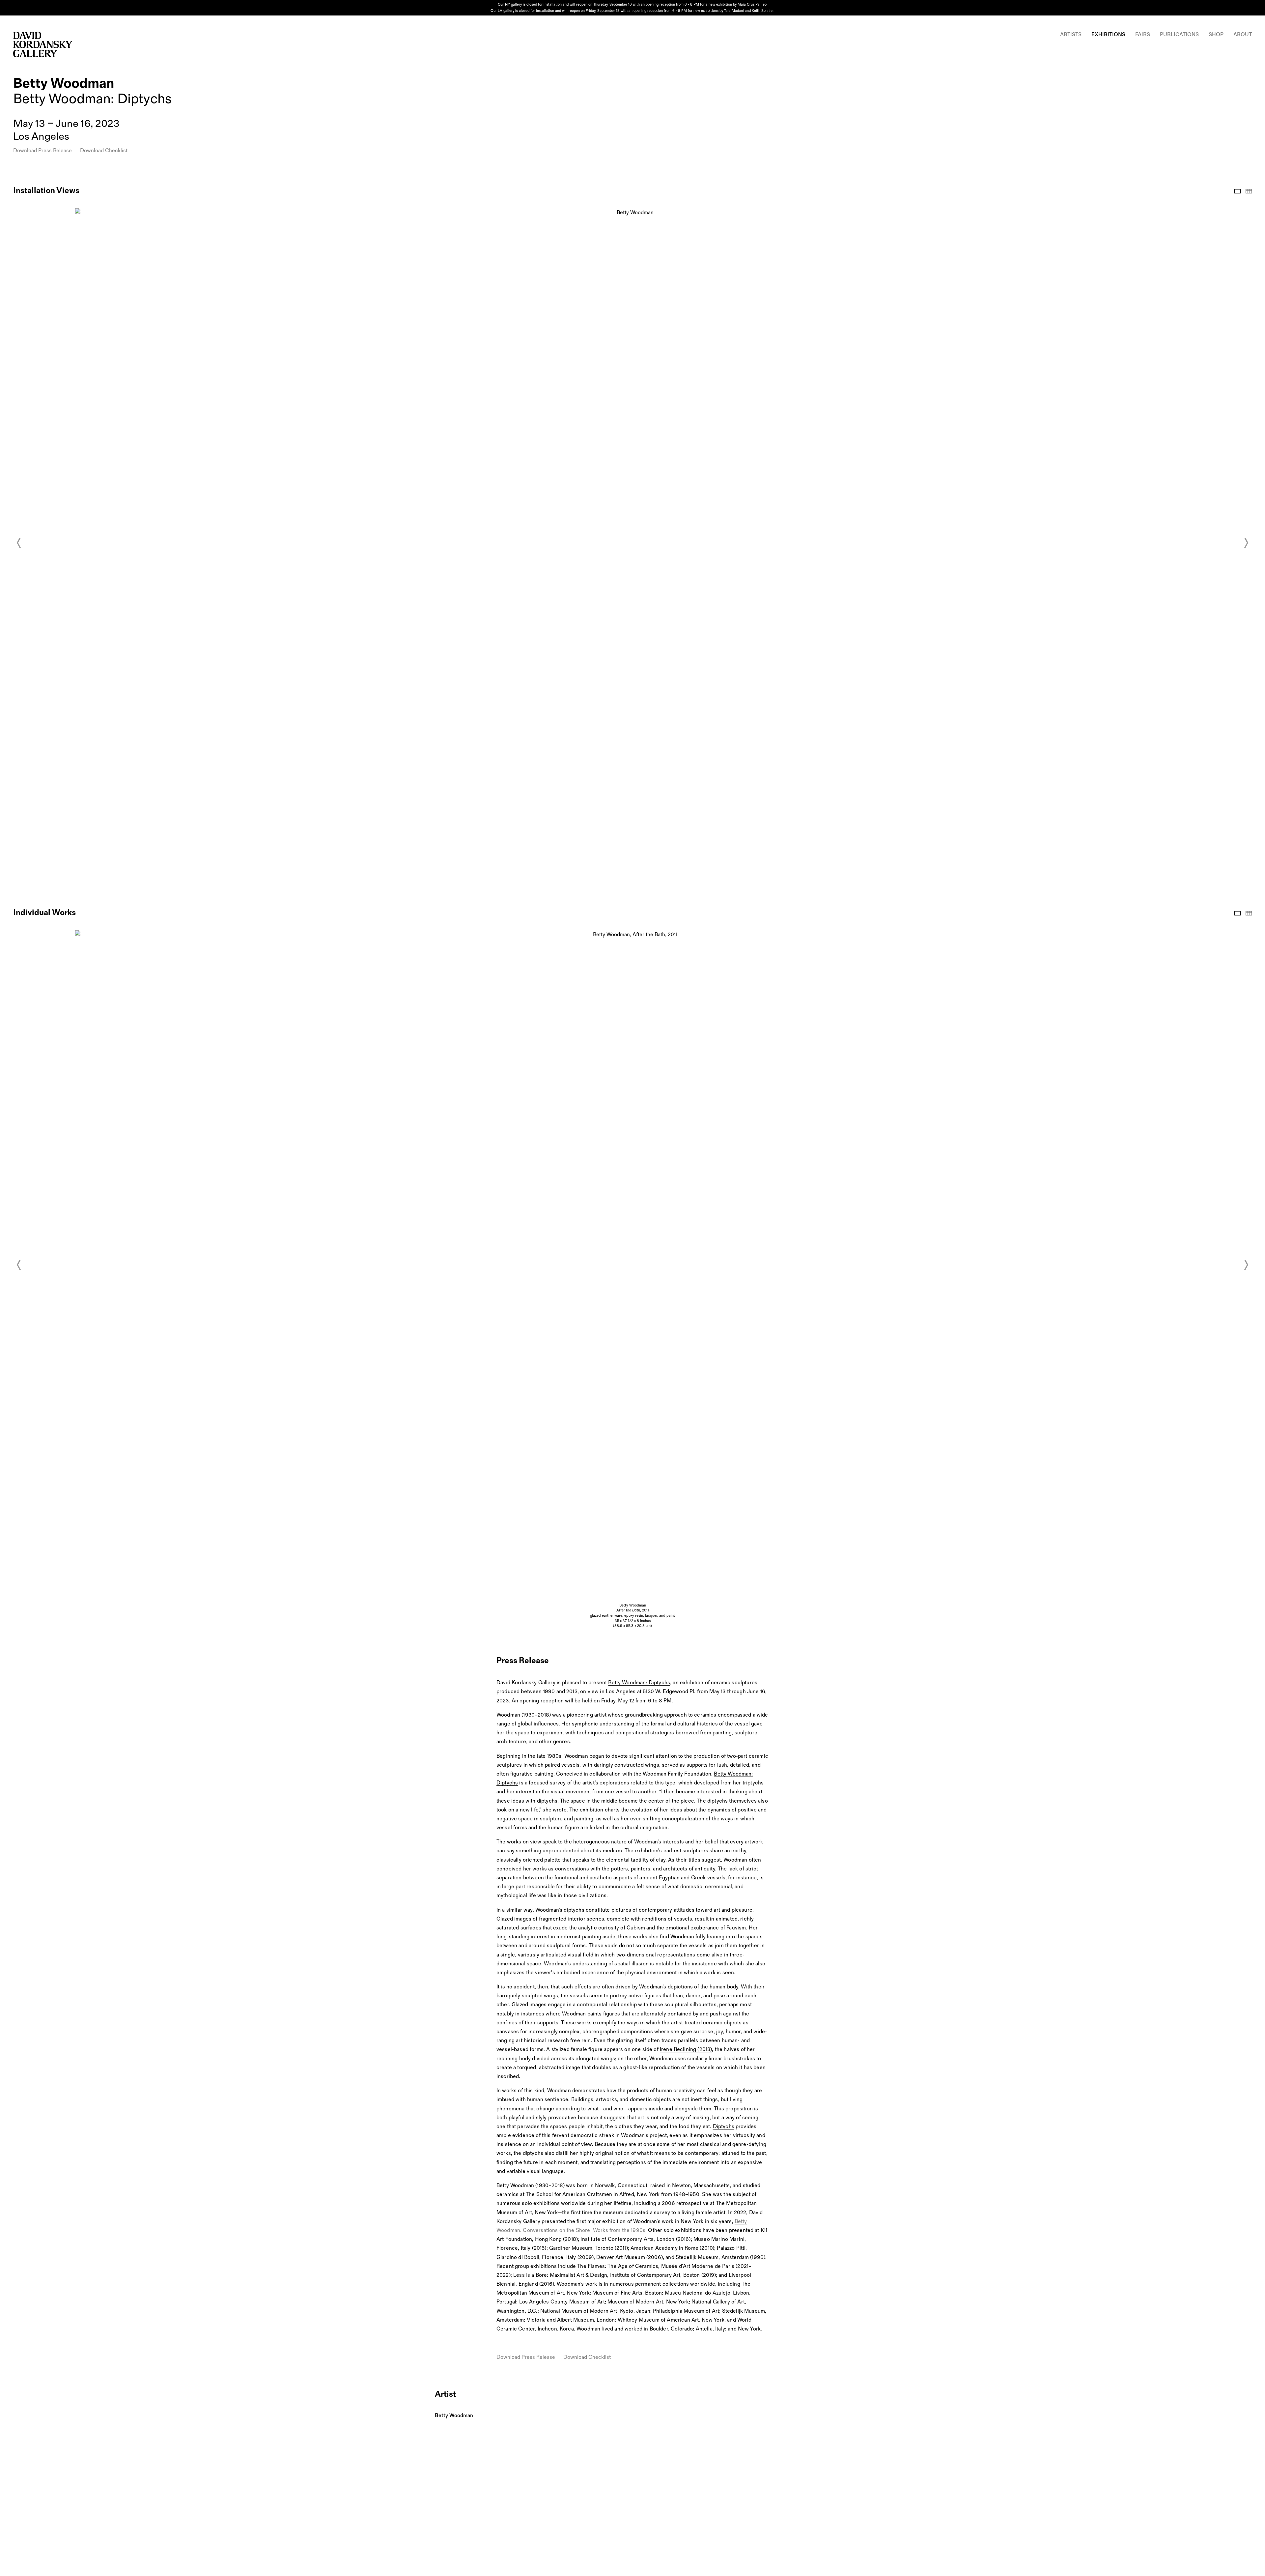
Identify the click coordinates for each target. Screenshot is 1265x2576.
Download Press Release (42, 151)
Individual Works (1237, 913)
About (1243, 35)
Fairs (1143, 35)
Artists (1071, 35)
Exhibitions (1108, 35)
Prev (19, 543)
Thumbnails (1249, 191)
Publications (1179, 35)
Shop (1216, 35)
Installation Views (1237, 191)
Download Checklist (104, 151)
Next (1246, 543)
